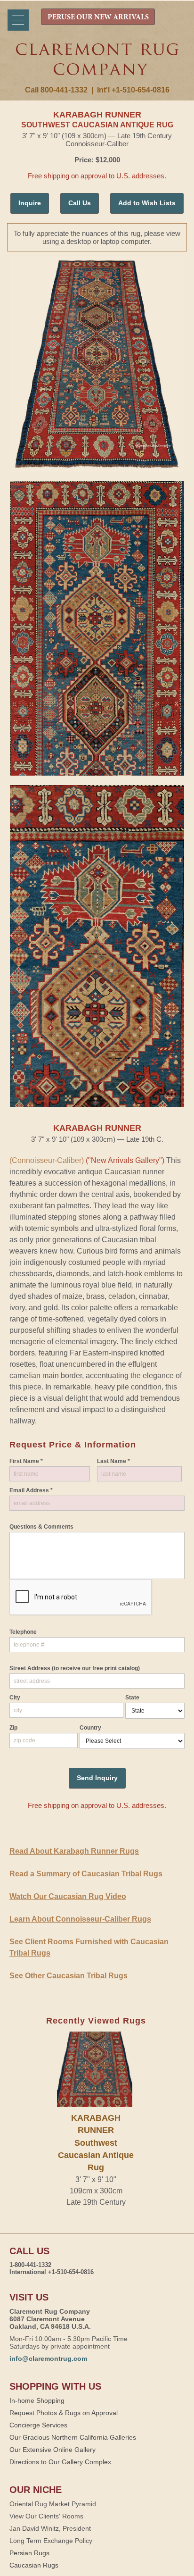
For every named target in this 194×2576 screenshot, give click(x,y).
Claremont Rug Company (97, 65)
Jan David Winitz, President (50, 2528)
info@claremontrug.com (48, 2359)
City (15, 1698)
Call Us (80, 203)
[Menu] (18, 20)
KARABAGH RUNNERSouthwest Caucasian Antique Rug (96, 2143)
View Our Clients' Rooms (46, 2516)
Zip (13, 1728)
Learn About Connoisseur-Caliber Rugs (80, 1919)
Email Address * (31, 1490)
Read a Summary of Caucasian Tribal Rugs (86, 1874)
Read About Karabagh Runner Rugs (74, 1851)
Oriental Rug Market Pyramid (53, 2504)
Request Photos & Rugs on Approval (64, 2413)
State (132, 1698)
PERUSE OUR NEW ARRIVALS (98, 17)
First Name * (26, 1461)
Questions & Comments (41, 1527)
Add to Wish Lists (147, 203)
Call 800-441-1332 (56, 90)
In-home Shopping (37, 2400)
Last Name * (113, 1461)
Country (90, 1728)
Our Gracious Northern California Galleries (73, 2437)
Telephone (23, 1632)
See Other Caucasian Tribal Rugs (69, 1976)
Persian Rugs (29, 2553)
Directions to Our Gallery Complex (60, 2462)
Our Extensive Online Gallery (53, 2450)
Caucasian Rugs (34, 2565)
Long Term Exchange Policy (51, 2541)
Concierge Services (38, 2425)
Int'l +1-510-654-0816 (133, 90)
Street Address (75, 1668)
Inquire (30, 203)
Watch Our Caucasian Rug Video (68, 1896)
